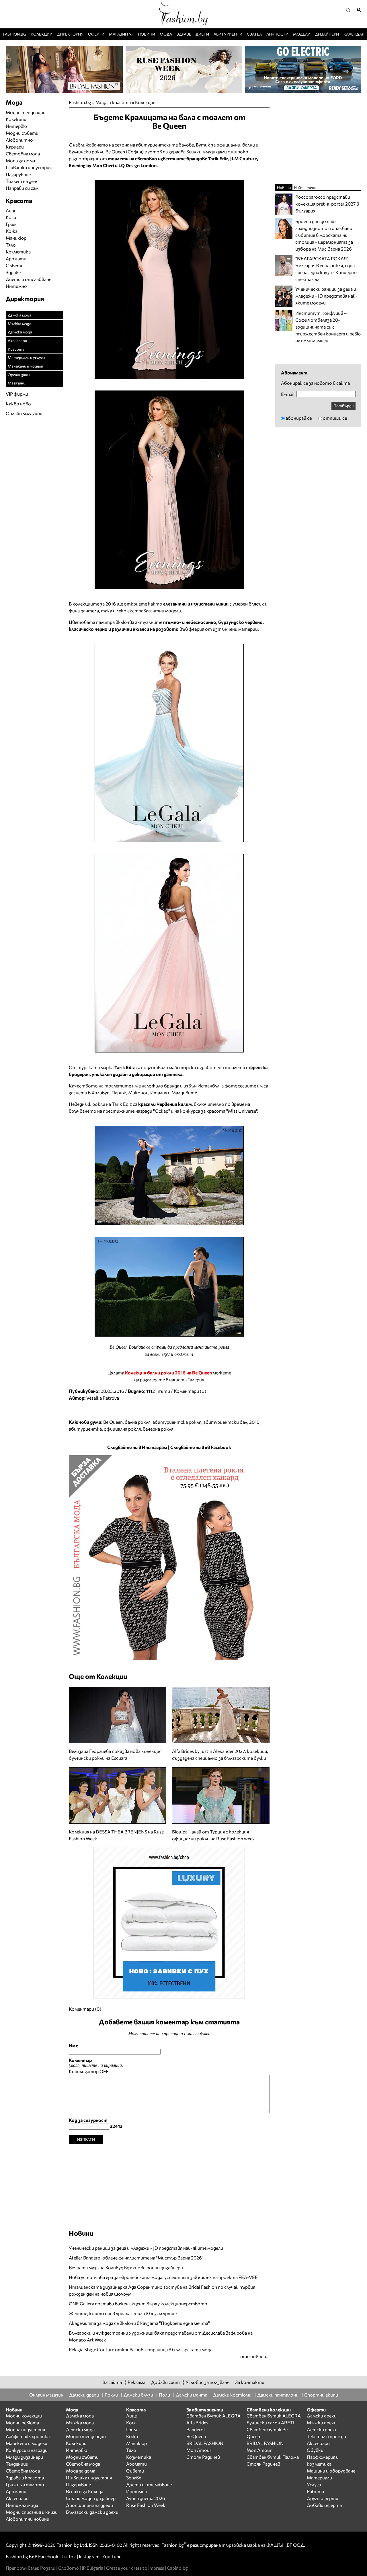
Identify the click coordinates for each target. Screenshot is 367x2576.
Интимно (16, 286)
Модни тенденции (26, 112)
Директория (70, 34)
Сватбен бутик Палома (273, 2457)
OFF (104, 2071)
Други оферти (323, 2498)
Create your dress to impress (135, 2568)
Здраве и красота (25, 2478)
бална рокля (138, 1422)
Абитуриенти (228, 34)
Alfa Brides (197, 2422)
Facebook (48, 2556)
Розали (48, 2568)
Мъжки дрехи (322, 2422)
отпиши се (335, 418)
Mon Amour (199, 2450)
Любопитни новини (28, 2519)
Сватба (254, 34)
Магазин (118, 34)
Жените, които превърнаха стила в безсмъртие (123, 2313)
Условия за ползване (207, 2382)
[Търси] (350, 10)
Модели (302, 34)
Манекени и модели (25, 366)
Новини (147, 34)
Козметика (18, 252)
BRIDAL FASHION (205, 2443)
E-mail (288, 394)
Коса (11, 217)
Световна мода (23, 154)
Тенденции (17, 2464)
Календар (354, 34)
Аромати (16, 258)
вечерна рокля (158, 1429)
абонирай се (299, 418)
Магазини (16, 383)
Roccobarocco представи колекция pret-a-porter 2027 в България (327, 204)
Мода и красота (113, 102)
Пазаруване (18, 174)
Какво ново (18, 404)
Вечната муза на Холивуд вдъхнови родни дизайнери (126, 2267)
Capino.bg (177, 2568)
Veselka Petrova (103, 1398)
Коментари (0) (190, 1391)
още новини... (255, 2356)
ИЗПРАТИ (86, 2139)
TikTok (69, 2556)
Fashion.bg (14, 34)
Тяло (11, 245)
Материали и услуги (26, 357)
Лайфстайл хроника (28, 2436)
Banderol (196, 2429)
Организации (19, 375)
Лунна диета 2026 (146, 2498)
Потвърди (343, 406)
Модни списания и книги (32, 2512)
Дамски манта (192, 2395)
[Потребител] (361, 10)
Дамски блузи (138, 2395)
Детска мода (20, 332)
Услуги (314, 2484)
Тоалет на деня (22, 181)
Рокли (111, 2395)
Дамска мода (19, 315)
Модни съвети (22, 133)
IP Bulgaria (92, 2568)
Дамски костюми (232, 2395)
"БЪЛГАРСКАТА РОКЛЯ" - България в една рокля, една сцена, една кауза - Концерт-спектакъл (326, 269)
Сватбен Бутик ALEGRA (213, 2416)
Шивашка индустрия (29, 167)
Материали (319, 2478)
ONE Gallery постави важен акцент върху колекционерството (138, 2303)
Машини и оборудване (331, 2471)
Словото (69, 2568)
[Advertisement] (169, 2184)
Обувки (315, 2450)
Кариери (15, 147)
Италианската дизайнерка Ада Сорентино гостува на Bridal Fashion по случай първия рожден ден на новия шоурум (162, 2290)
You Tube (112, 2556)
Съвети (15, 265)
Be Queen (113, 1422)
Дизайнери (327, 34)
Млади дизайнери (24, 2457)
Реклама (136, 2382)
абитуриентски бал (225, 1422)
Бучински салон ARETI (270, 2422)
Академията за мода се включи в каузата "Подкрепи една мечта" (139, 2323)
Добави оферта (324, 2505)
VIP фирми (17, 394)
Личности (277, 34)
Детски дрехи (322, 2429)
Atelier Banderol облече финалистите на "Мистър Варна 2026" (136, 2258)
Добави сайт (165, 2382)
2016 (254, 1422)
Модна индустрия (25, 2429)
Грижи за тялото (25, 2484)
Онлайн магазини (24, 413)
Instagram (89, 2556)
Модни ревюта (22, 2422)
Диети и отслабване (29, 279)
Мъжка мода (19, 324)
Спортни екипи (321, 2395)
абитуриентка (85, 1429)
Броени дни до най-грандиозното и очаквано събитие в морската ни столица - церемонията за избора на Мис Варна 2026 (324, 235)
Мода (166, 34)
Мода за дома (20, 160)
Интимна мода (22, 2505)
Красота (16, 349)
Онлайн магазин (46, 2395)
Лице (11, 210)
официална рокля (122, 1429)
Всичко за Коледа (85, 2491)
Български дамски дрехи (92, 2512)
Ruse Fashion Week (146, 2505)
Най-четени (305, 187)
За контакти (250, 2382)
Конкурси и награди (27, 2450)
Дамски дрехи (84, 2395)
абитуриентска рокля (177, 1422)
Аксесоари (17, 340)
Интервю (16, 126)
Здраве (184, 34)
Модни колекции (24, 2416)
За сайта (112, 2382)
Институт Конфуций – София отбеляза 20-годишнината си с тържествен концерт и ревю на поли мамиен (328, 327)
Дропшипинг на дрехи (89, 2505)
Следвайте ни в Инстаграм (137, 1447)
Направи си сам (22, 188)
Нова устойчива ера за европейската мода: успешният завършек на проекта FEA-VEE (163, 2277)
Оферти (96, 34)
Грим (11, 224)
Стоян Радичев (203, 2457)
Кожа (12, 231)
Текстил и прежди (326, 2436)
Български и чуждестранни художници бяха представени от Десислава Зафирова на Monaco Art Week (161, 2336)
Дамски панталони (278, 2395)
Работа (315, 2491)
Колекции (42, 34)
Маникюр (16, 238)
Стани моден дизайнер (91, 2498)
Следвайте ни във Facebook (201, 1447)
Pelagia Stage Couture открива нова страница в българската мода (141, 2349)
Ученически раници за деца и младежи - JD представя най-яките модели (146, 2248)
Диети (202, 34)
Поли (164, 2395)
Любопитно (19, 140)
